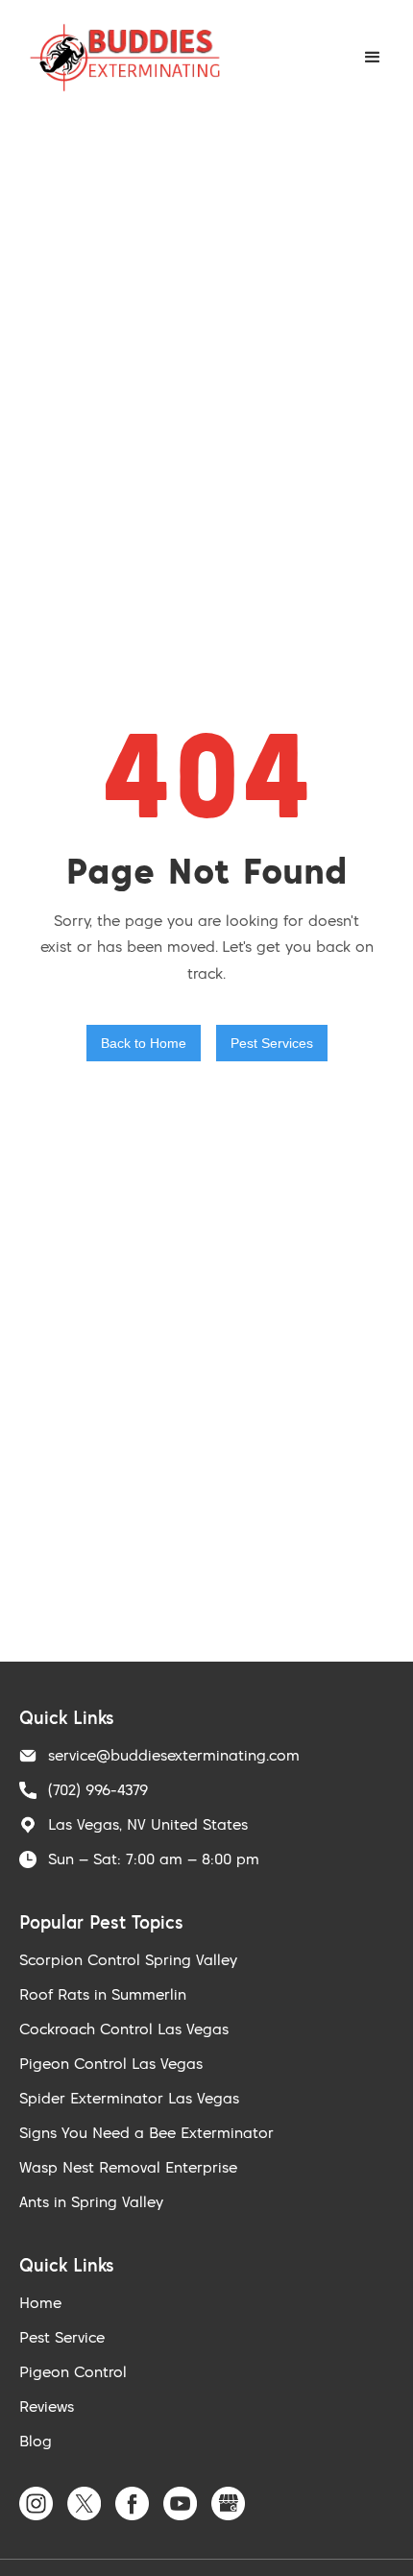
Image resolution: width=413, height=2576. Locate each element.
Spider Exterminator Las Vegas (129, 2098)
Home (40, 2302)
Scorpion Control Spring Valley (128, 1959)
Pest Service (62, 2337)
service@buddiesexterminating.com (174, 1755)
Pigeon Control (73, 2371)
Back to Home (144, 1043)
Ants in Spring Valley (91, 2201)
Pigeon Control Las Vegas (111, 2063)
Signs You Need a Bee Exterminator (146, 2132)
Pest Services (272, 1043)
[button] (373, 58)
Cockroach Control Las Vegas (124, 2029)
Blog (36, 2441)
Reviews (47, 2406)
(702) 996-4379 (98, 1789)
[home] (120, 58)
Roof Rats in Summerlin (103, 1994)
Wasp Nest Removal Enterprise (128, 2167)
